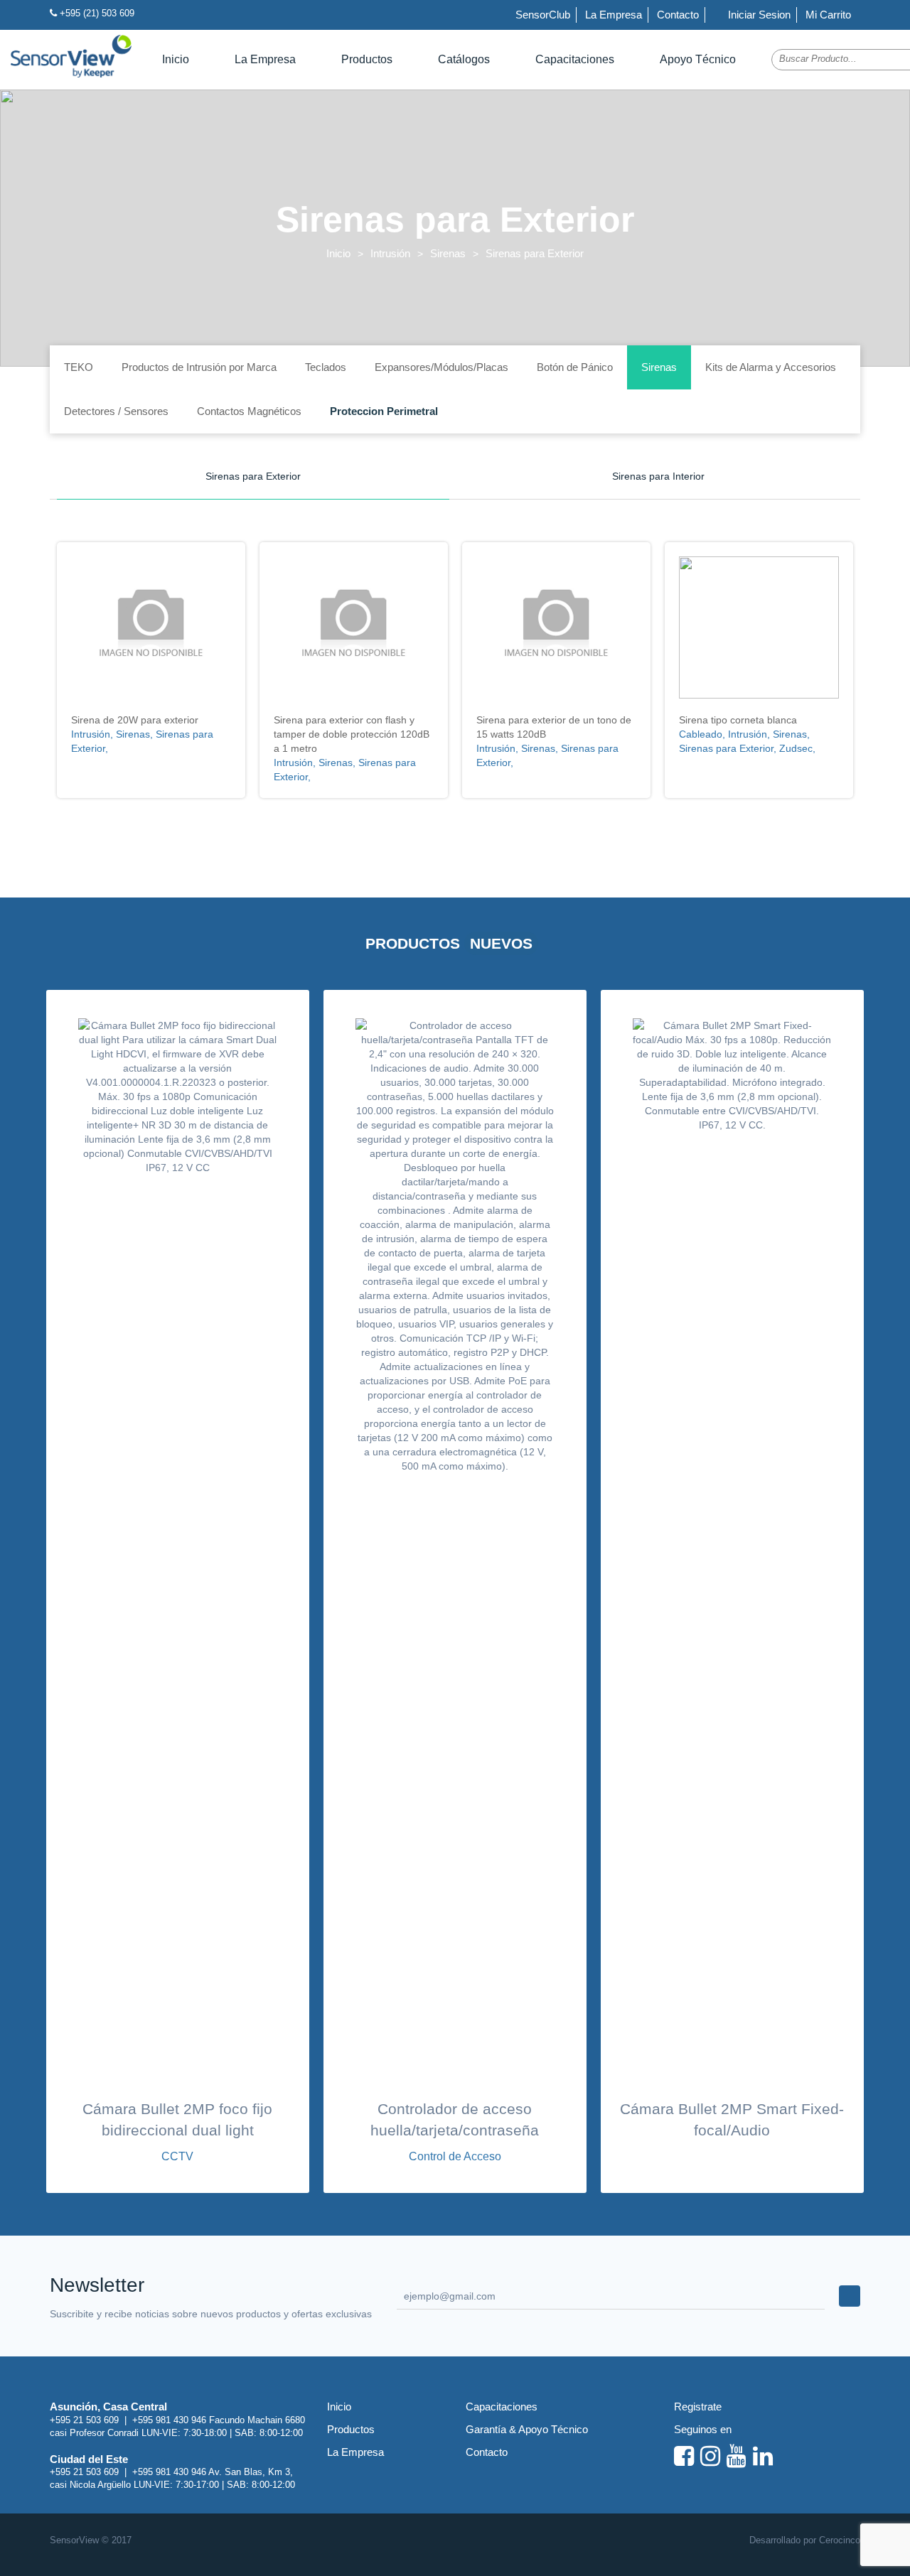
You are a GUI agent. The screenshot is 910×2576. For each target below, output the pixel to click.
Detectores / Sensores (116, 411)
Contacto (678, 15)
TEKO (79, 367)
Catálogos (464, 59)
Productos (367, 59)
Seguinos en (703, 2429)
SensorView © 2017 (91, 2540)
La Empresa (614, 15)
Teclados (326, 367)
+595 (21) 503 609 (96, 13)
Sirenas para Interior (658, 476)
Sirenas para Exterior (253, 476)
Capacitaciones (575, 59)
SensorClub (543, 15)
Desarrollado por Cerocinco (805, 2540)
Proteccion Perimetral (384, 411)
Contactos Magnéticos (249, 411)
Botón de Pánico (575, 367)
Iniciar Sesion (758, 15)
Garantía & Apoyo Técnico (527, 2429)
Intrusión (390, 253)
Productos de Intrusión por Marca (199, 367)
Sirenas (448, 253)
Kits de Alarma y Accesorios (771, 367)
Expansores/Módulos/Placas (441, 367)
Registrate (698, 2407)
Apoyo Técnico (698, 59)
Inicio (176, 59)
